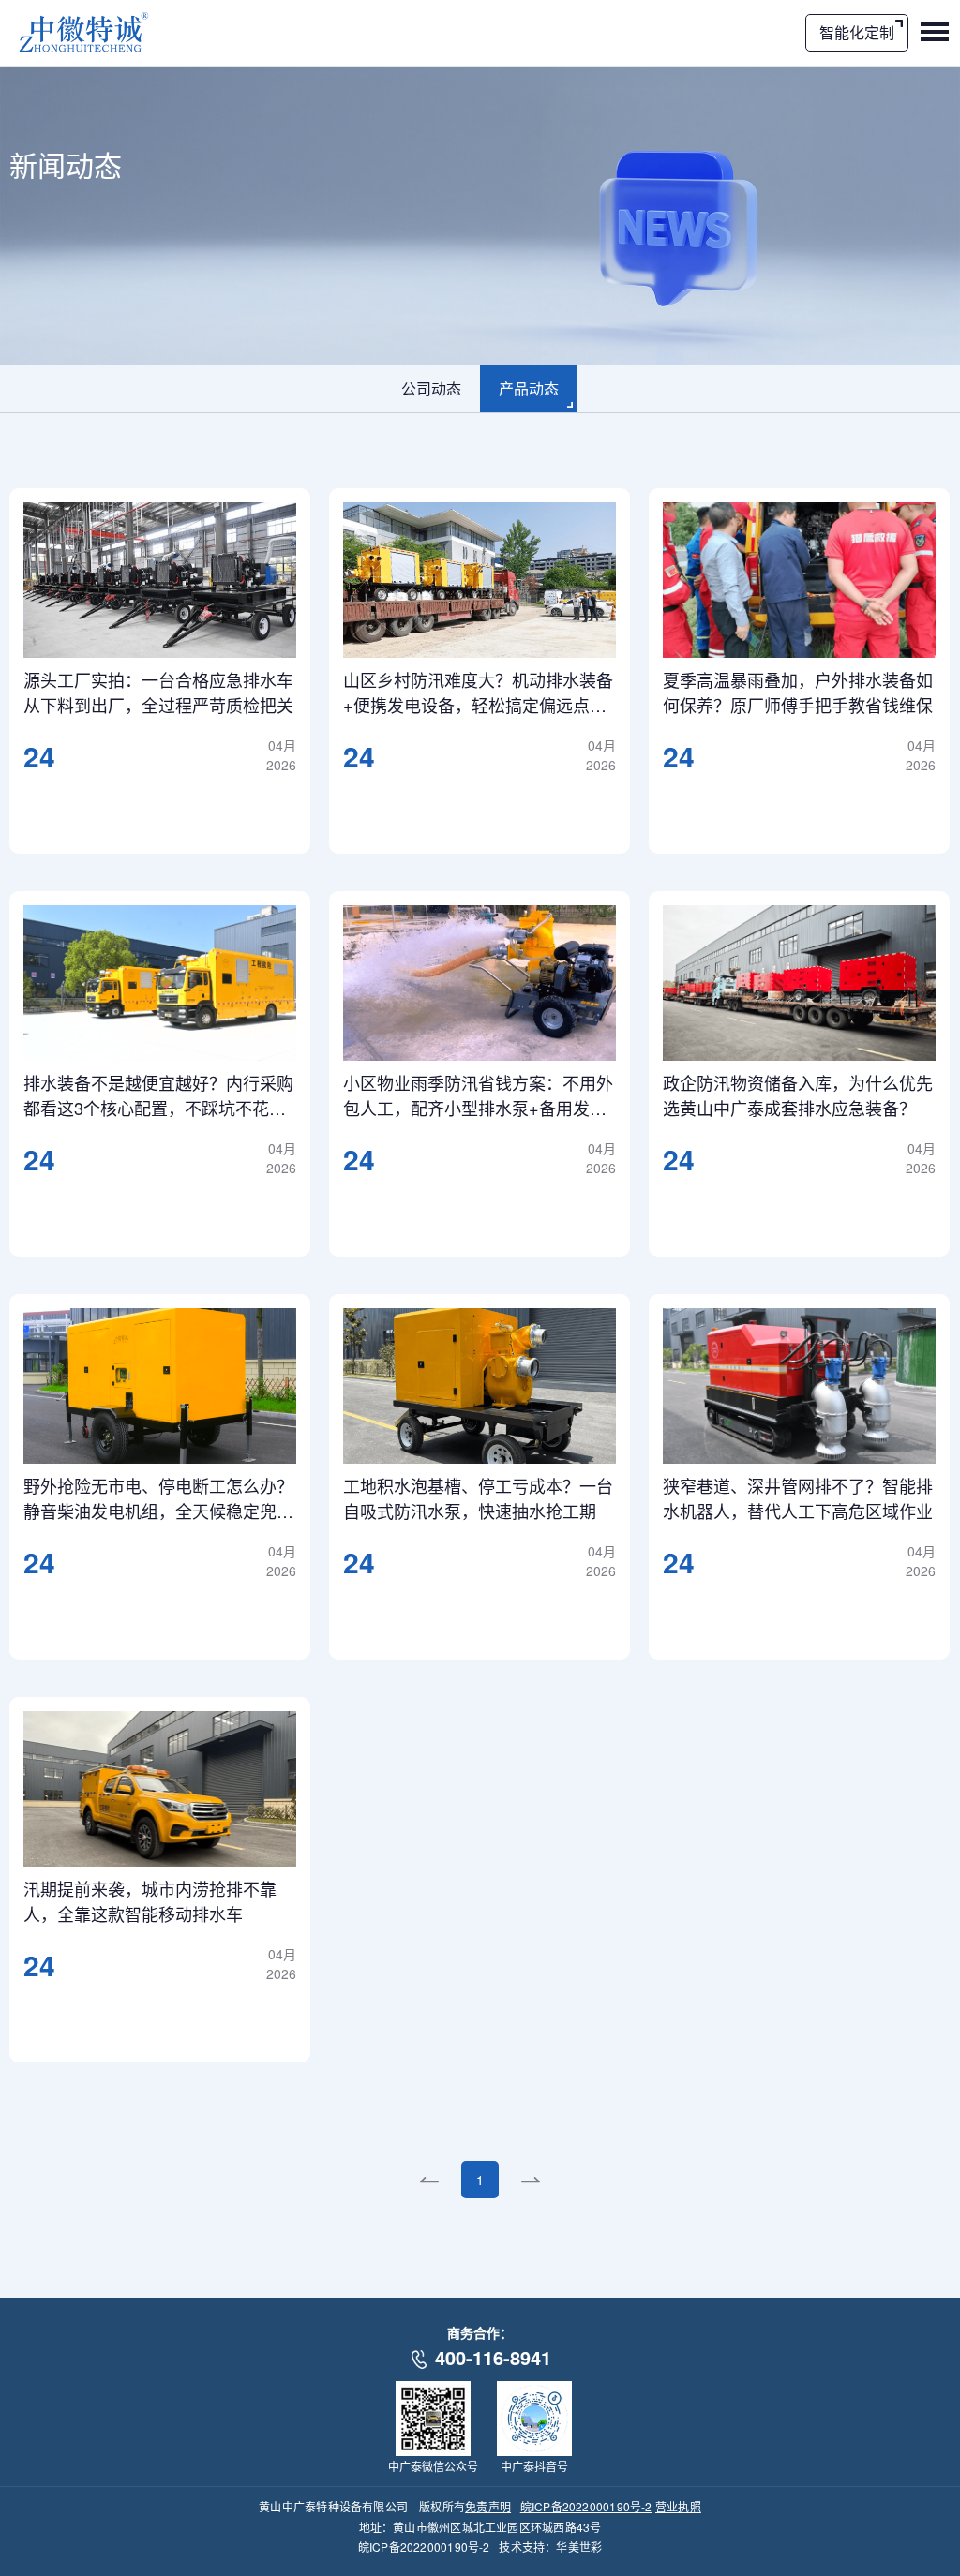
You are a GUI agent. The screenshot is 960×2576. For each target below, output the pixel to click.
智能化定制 (857, 32)
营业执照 (678, 2506)
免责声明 (488, 2506)
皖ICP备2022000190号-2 (586, 2506)
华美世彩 (579, 2546)
